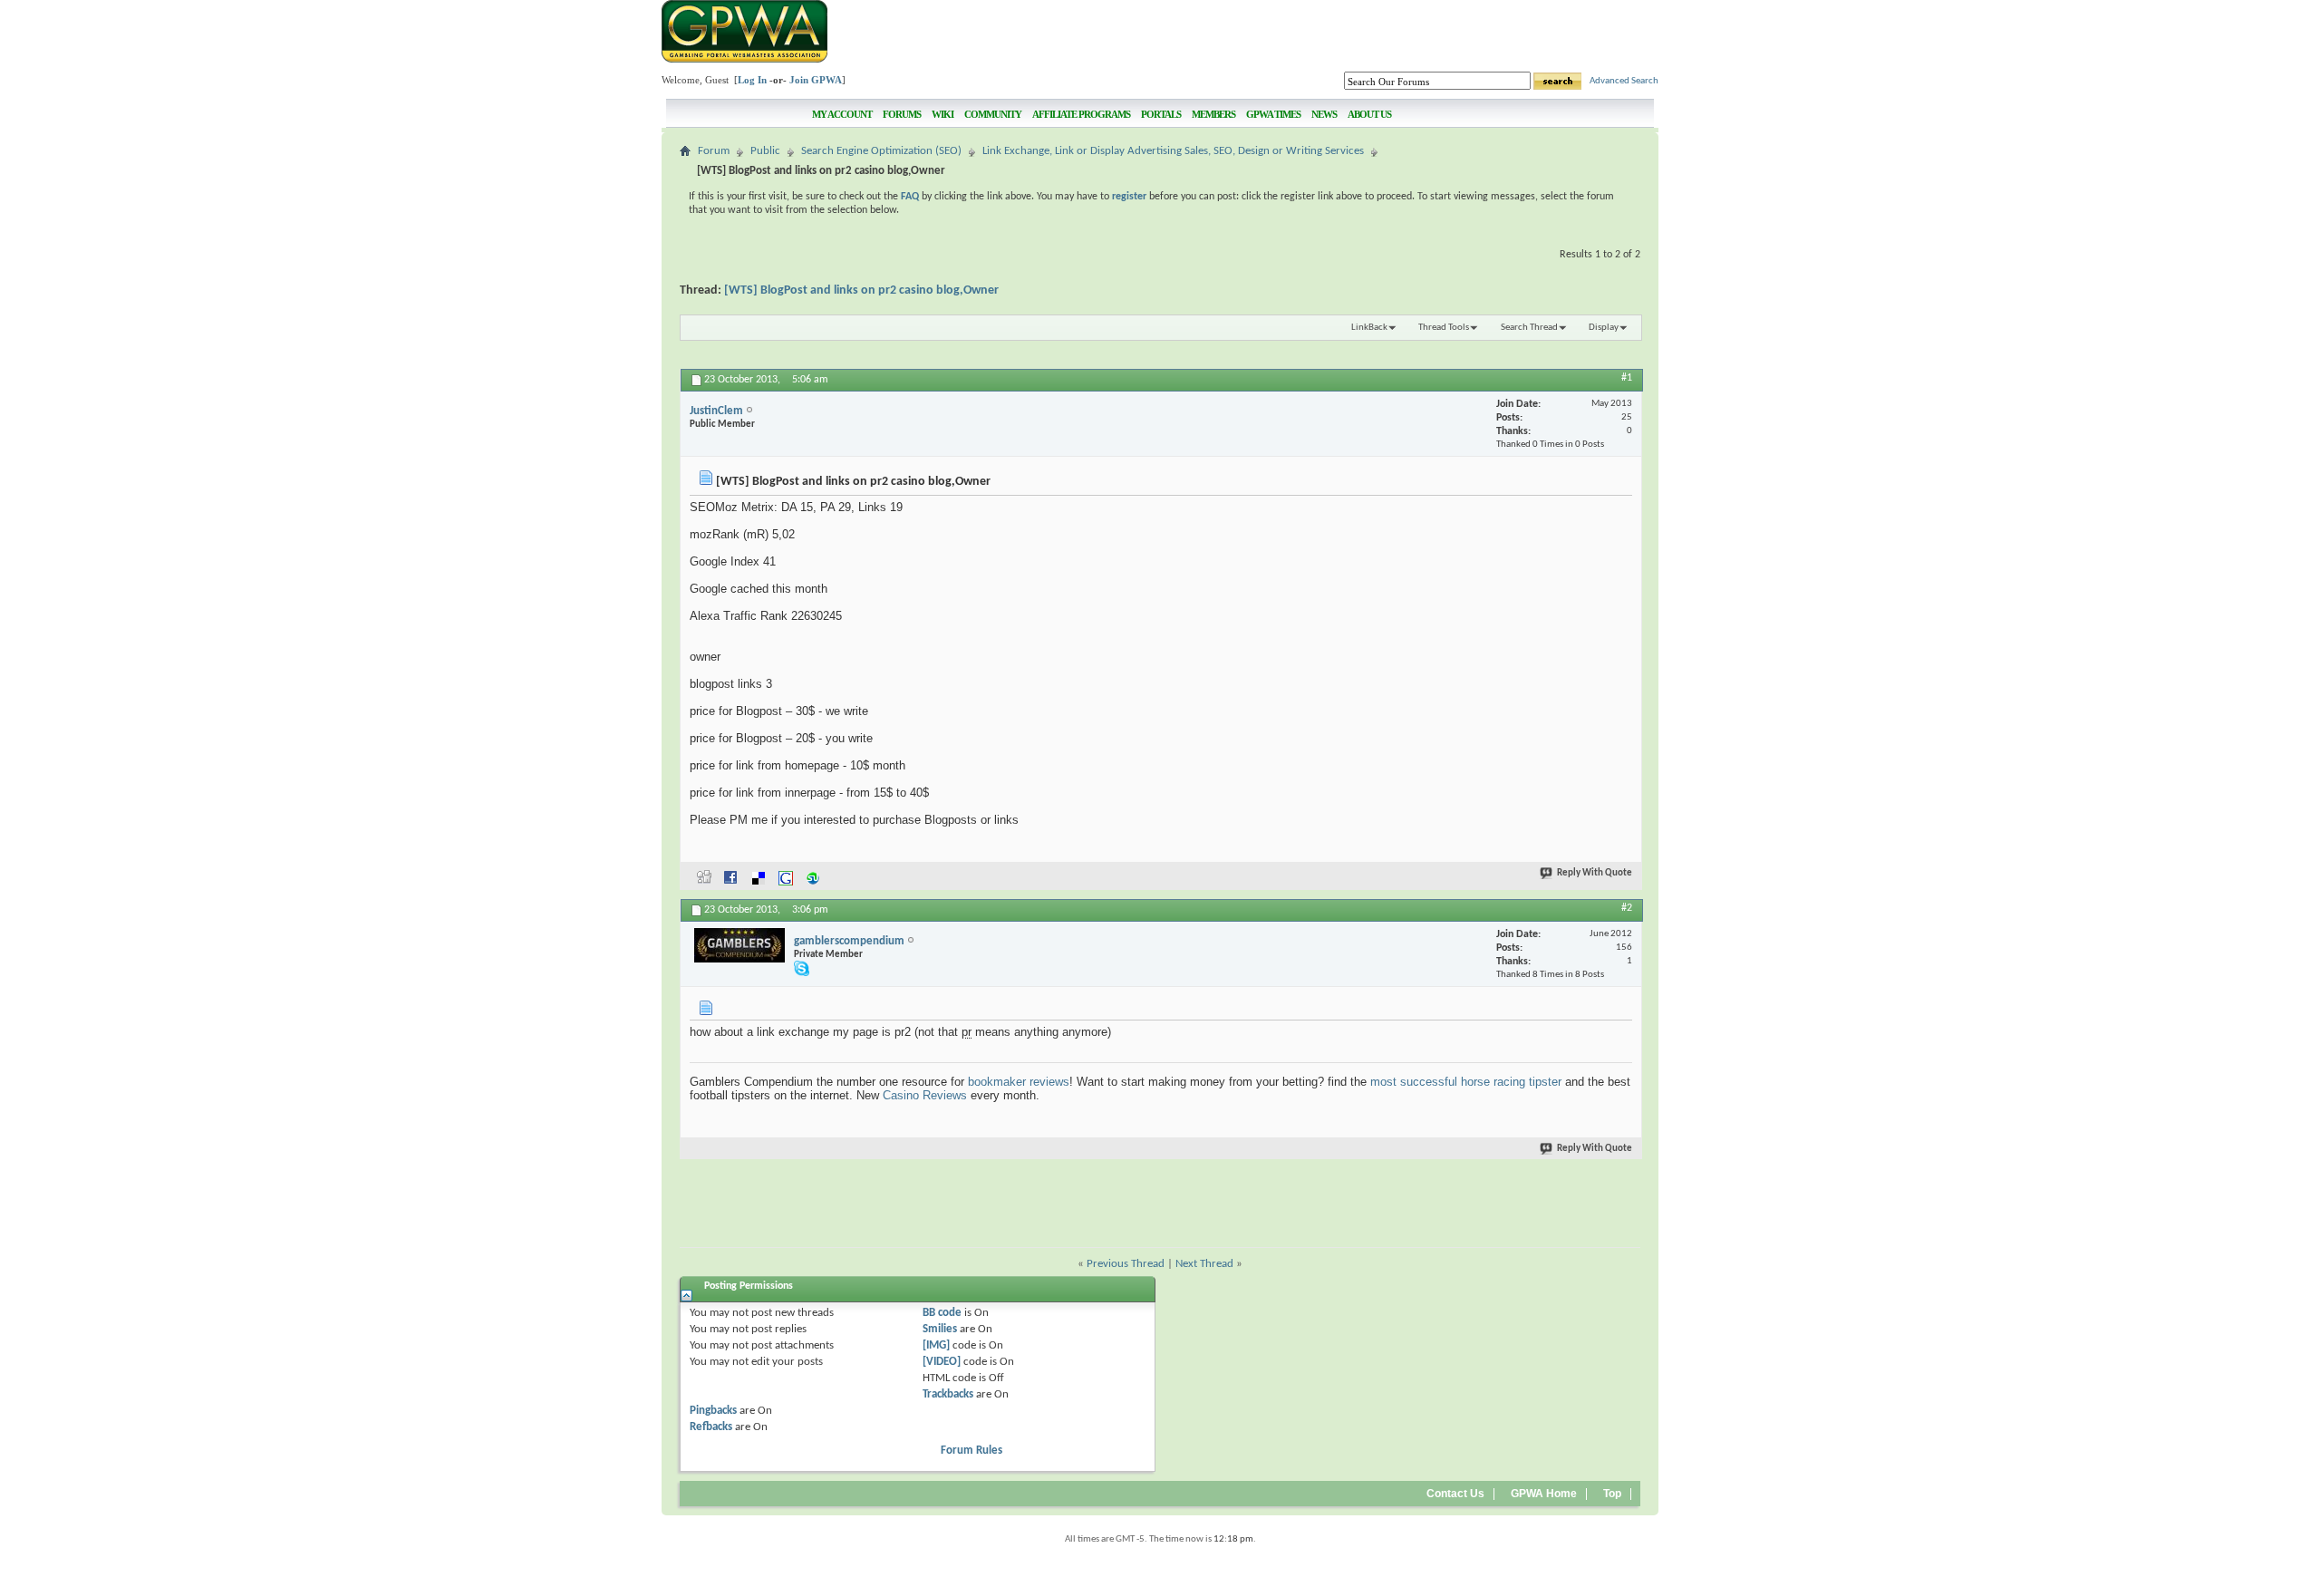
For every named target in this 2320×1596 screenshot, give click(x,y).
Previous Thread (1126, 1264)
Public (765, 151)
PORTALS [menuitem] (1161, 114)
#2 (1627, 908)
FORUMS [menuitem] (902, 114)
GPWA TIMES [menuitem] (1273, 114)
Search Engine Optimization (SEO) (881, 151)
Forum (714, 151)
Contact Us (1455, 1494)
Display (1604, 328)
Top (1612, 1494)
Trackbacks (948, 1394)
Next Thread (1204, 1264)
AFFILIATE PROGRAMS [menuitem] (1081, 114)
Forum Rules (971, 1451)
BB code (942, 1313)
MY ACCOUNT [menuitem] (842, 114)
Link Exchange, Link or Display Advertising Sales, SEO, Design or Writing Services (1173, 151)
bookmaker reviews (1019, 1082)
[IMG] (936, 1345)
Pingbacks (713, 1411)
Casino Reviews (925, 1095)
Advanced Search (1624, 81)
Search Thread (1529, 328)
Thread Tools (1444, 328)
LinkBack (1369, 328)
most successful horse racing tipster (1466, 1082)
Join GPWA (816, 80)
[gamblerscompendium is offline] (739, 945)
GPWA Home (1544, 1494)
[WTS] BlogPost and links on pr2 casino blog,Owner (861, 290)
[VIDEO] (942, 1362)
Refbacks (711, 1427)
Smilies (940, 1329)
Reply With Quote (1595, 873)
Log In (752, 80)
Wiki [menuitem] (942, 114)
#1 (1627, 378)
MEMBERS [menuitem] (1213, 114)
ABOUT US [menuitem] (1369, 114)
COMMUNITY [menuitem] (993, 114)
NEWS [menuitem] (1324, 114)
